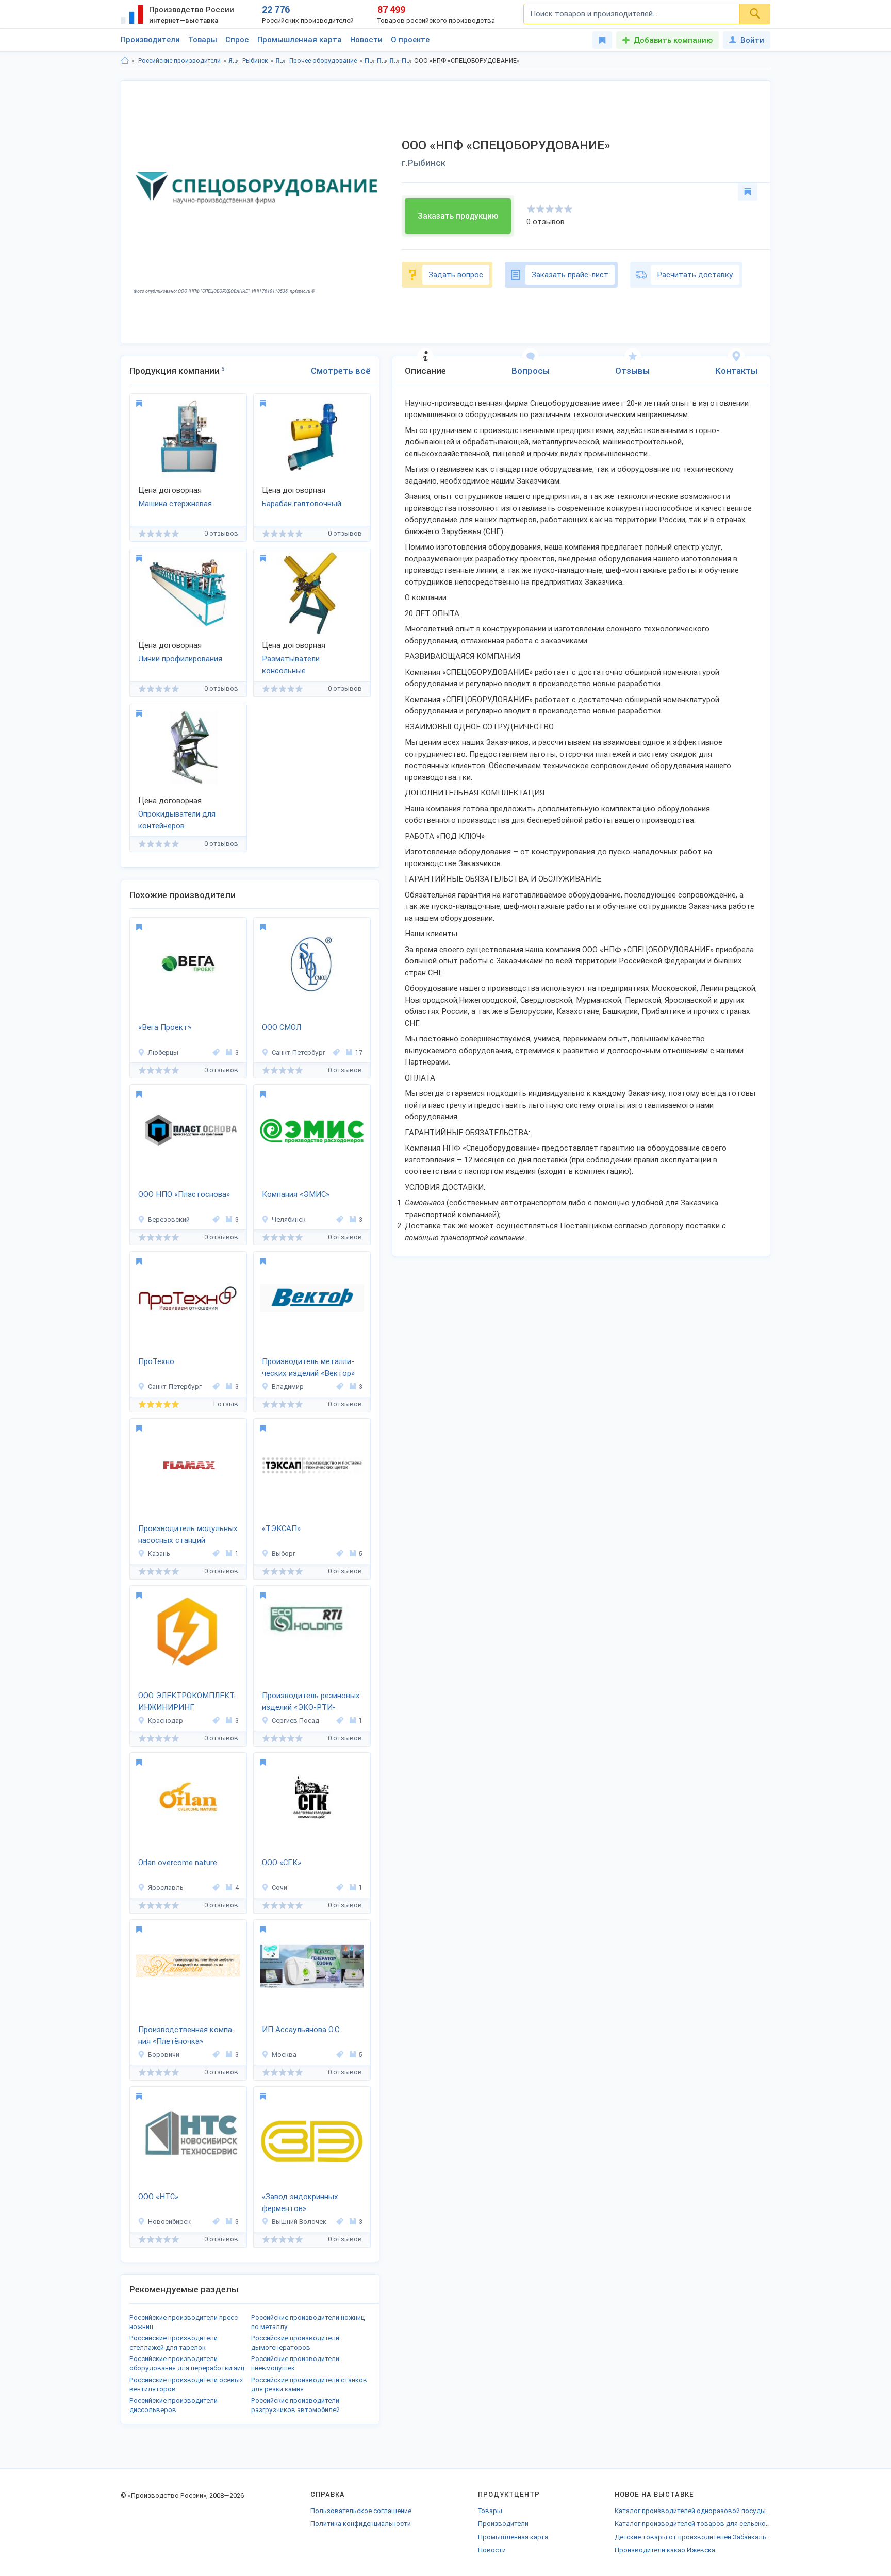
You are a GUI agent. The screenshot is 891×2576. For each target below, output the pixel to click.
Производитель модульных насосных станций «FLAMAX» (188, 1535)
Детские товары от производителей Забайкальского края (692, 2537)
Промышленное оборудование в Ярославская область (370, 61)
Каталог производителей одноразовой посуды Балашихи (692, 2511)
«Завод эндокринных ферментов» (300, 2203)
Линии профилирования (180, 659)
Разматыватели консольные (291, 665)
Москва (284, 2055)
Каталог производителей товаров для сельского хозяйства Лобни (692, 2524)
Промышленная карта (300, 40)
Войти (752, 40)
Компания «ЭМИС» (296, 1194)
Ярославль (166, 1888)
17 (359, 1052)
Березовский (169, 1219)
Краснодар (166, 1721)
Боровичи (164, 2055)
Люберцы (163, 1052)
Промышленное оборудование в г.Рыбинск (382, 61)
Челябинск (289, 1219)
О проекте (410, 40)
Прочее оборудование (323, 61)
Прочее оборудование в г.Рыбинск (407, 61)
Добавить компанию (673, 40)
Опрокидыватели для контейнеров (177, 820)
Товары (203, 40)
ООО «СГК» (282, 1863)
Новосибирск (169, 2222)
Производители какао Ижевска (665, 2550)
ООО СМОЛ (282, 1027)
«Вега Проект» (165, 1027)
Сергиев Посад (295, 1721)
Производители (150, 40)
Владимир (288, 1386)
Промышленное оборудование (281, 61)
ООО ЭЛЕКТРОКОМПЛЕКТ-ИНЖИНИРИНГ (187, 1701)
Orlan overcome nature (178, 1863)
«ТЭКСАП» (281, 1528)
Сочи (279, 1888)
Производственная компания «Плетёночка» (187, 2035)
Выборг (284, 1553)
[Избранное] (602, 40)
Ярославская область (234, 61)
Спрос (237, 40)
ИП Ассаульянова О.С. (301, 2030)
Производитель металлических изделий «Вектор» (308, 1367)
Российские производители (179, 61)
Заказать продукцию (458, 216)
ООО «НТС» (158, 2197)
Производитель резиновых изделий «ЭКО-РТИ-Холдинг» (311, 1702)
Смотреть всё (341, 371)
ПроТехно (156, 1361)
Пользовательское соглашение (361, 2511)
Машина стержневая (175, 504)
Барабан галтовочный (302, 504)
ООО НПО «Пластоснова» (184, 1194)
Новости (366, 40)
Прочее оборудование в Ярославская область (395, 61)
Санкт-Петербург (299, 1052)
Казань (159, 1553)
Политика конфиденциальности (361, 2524)
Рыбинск (255, 61)
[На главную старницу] (125, 61)
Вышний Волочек (299, 2222)
